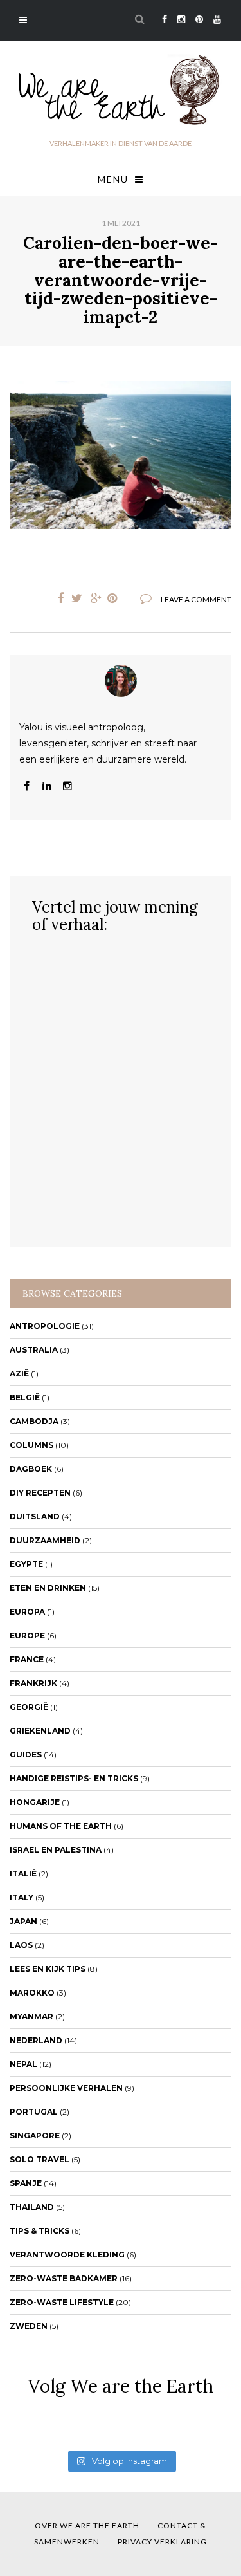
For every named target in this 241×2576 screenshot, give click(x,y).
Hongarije (35, 1802)
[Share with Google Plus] (96, 598)
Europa (27, 1612)
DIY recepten (40, 1493)
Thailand (32, 2207)
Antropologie (45, 1326)
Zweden (29, 2326)
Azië (19, 1374)
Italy (22, 1897)
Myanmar (31, 2016)
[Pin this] (115, 598)
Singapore (35, 2136)
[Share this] (57, 598)
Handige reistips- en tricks (74, 1778)
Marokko (32, 1993)
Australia (34, 1350)
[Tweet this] (76, 598)
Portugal (34, 2112)
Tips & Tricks (40, 2231)
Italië (23, 1874)
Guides (26, 1755)
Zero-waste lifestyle (62, 2302)
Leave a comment (196, 599)
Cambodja (34, 1421)
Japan (23, 1921)
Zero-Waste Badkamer (64, 2278)
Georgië (29, 1707)
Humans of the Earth (61, 1826)
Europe (27, 1635)
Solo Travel (40, 2159)
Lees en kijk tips (48, 1969)
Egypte (26, 1564)
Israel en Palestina (56, 1850)
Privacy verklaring (162, 2542)
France (27, 1659)
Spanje (26, 2183)
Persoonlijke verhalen (66, 2088)
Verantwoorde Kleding (67, 2255)
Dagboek (31, 1469)
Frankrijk (33, 1683)
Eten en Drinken (48, 1588)
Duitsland (35, 1516)
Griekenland (40, 1731)
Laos (21, 1945)
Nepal (23, 2064)
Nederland (36, 2040)
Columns (31, 1445)
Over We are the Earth (87, 2525)
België (25, 1397)
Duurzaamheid (45, 1540)
